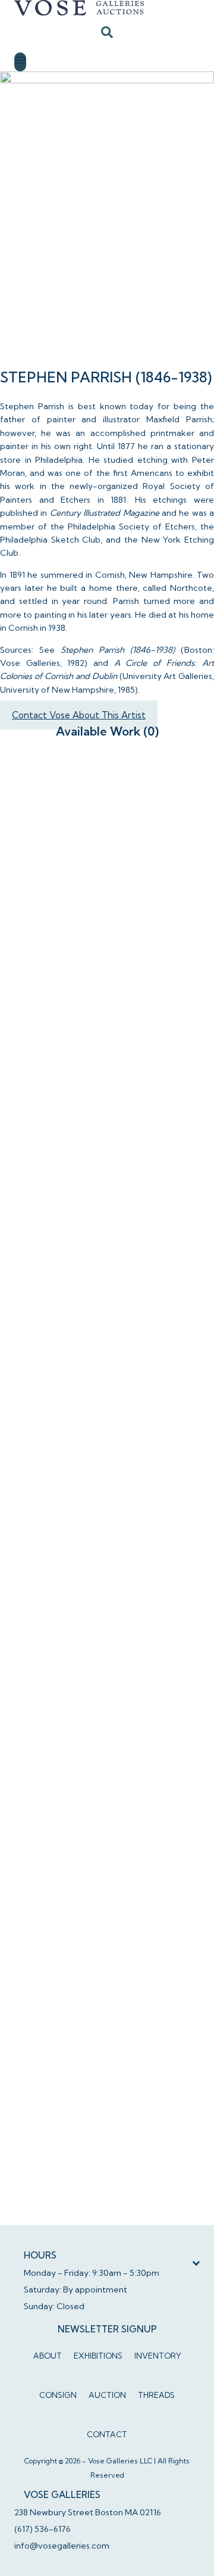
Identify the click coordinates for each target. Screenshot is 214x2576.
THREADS (156, 2395)
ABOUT (48, 2356)
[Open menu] (20, 62)
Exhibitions (98, 2356)
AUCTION (107, 2395)
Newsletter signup (107, 2329)
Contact (107, 2434)
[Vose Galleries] (107, 8)
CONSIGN (58, 2395)
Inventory (158, 2356)
